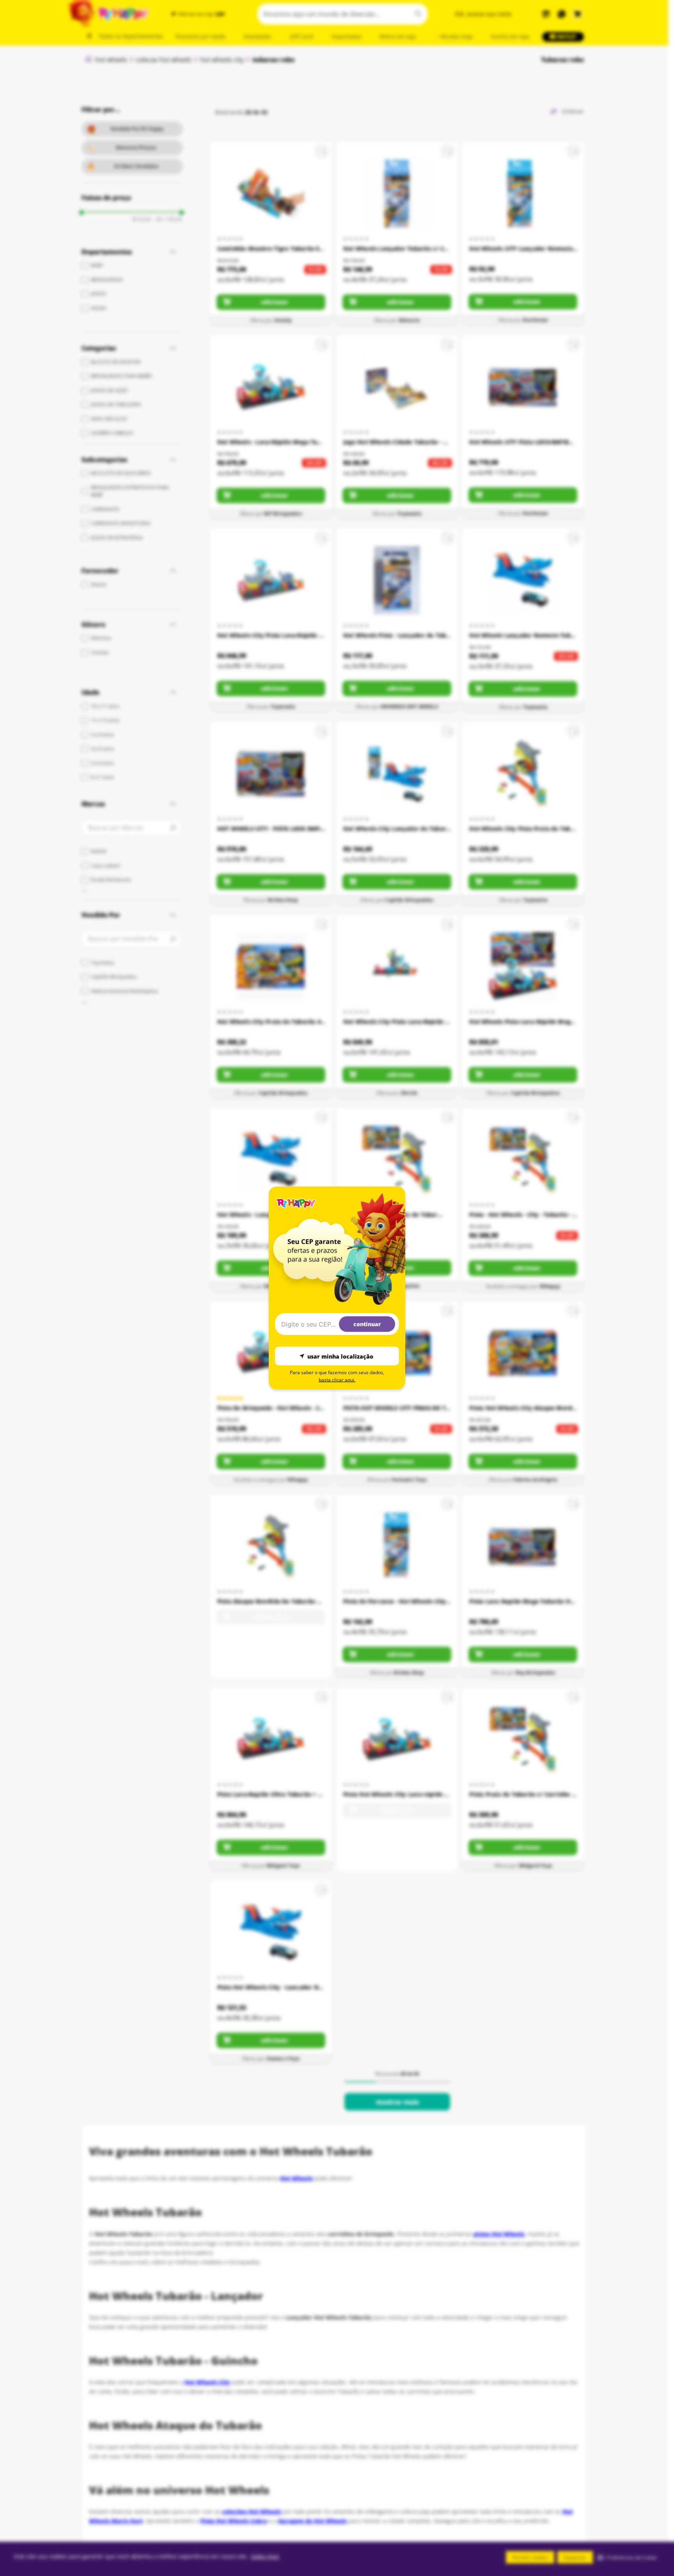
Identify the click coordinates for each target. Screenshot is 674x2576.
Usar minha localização (340, 1356)
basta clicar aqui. (337, 1380)
